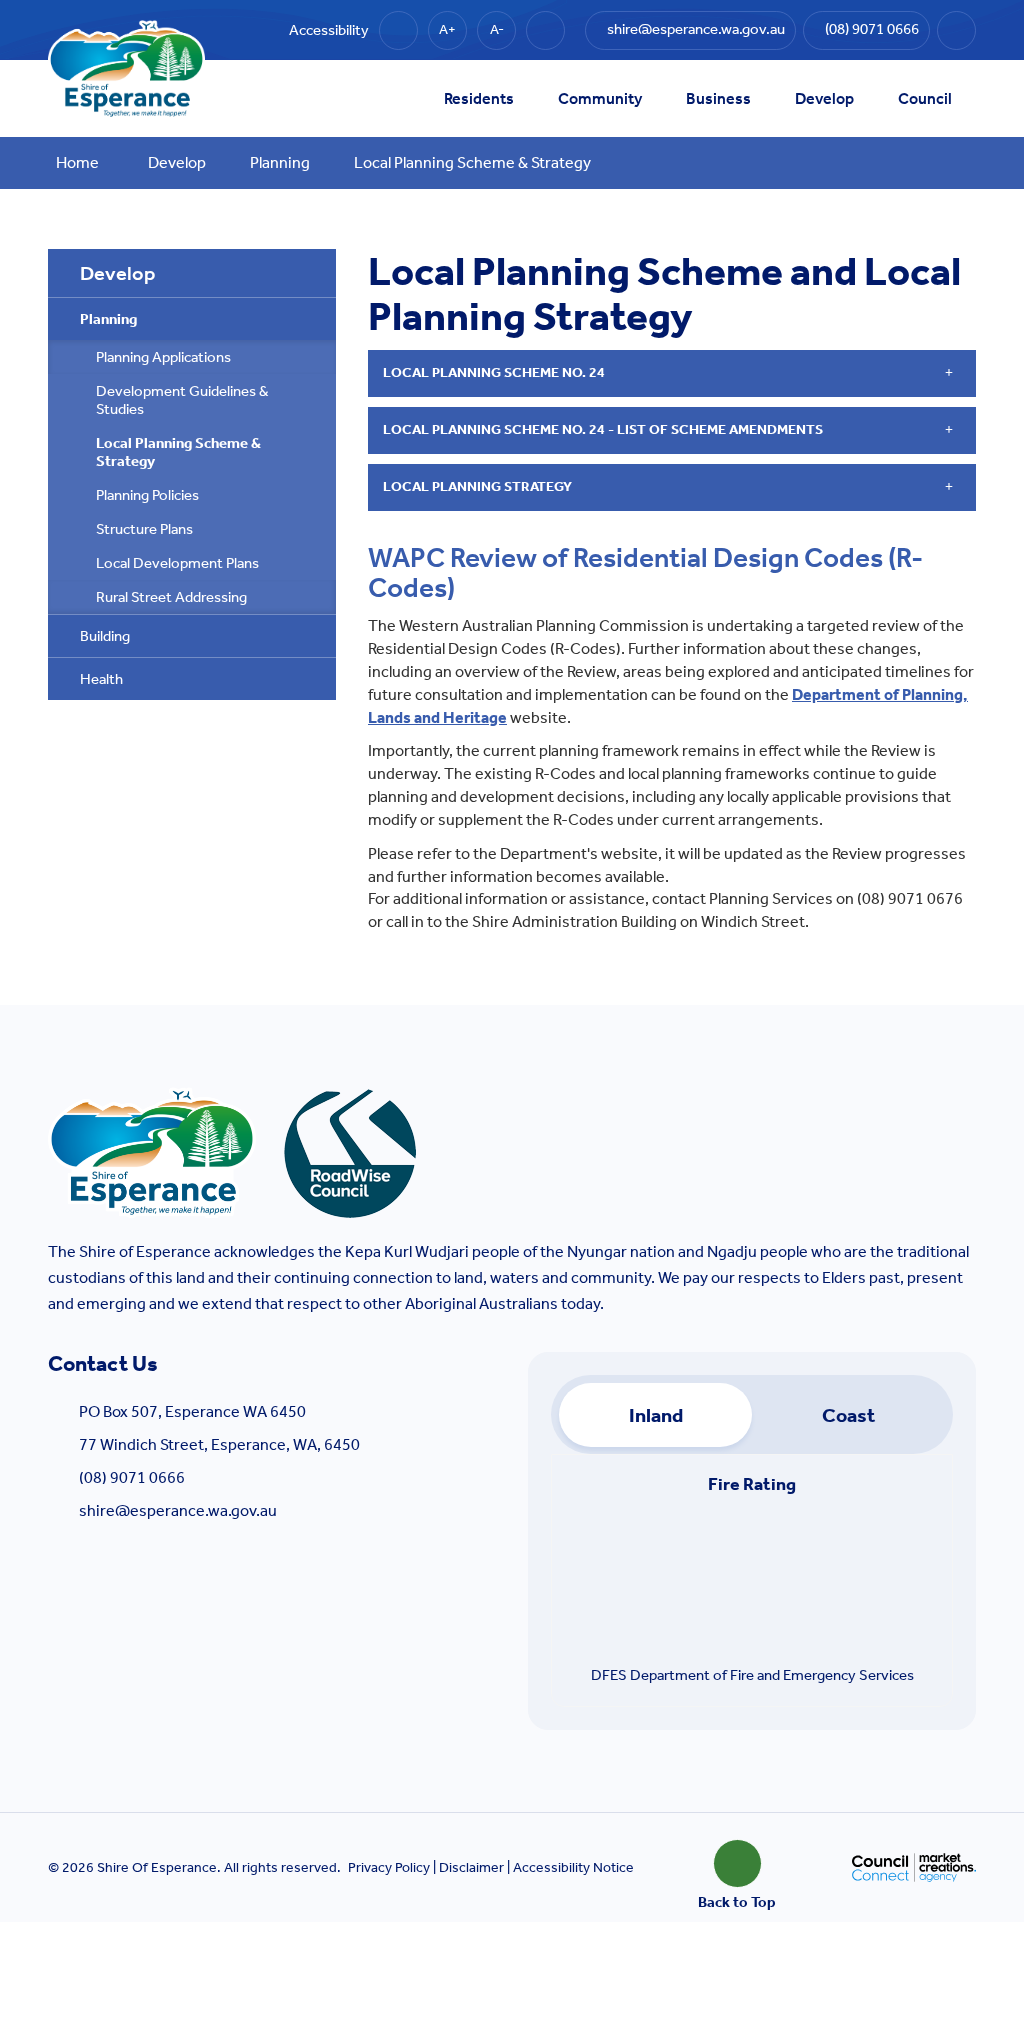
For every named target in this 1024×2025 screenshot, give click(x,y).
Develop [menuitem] (117, 273)
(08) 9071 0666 (132, 1477)
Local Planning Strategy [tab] (477, 486)
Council (925, 98)
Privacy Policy (389, 1867)
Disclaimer (471, 1867)
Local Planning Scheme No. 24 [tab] (494, 372)
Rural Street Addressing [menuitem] (171, 597)
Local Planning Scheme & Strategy (472, 162)
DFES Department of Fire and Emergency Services (752, 1675)
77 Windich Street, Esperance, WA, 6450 (219, 1444)
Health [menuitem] (101, 679)
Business (718, 98)
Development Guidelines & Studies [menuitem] (182, 400)
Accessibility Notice (573, 1867)
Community (600, 98)
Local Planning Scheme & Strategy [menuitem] (178, 452)
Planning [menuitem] (108, 319)
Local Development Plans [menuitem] (177, 563)
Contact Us (103, 1364)
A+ (447, 29)
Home (77, 162)
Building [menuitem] (105, 636)
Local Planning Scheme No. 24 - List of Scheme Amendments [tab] (603, 429)
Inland (656, 1415)
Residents (479, 98)
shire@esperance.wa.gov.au (178, 1510)
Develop (824, 98)
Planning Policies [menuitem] (147, 495)
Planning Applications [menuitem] (163, 357)
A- (497, 29)
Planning (280, 162)
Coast (848, 1415)
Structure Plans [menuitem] (144, 529)
